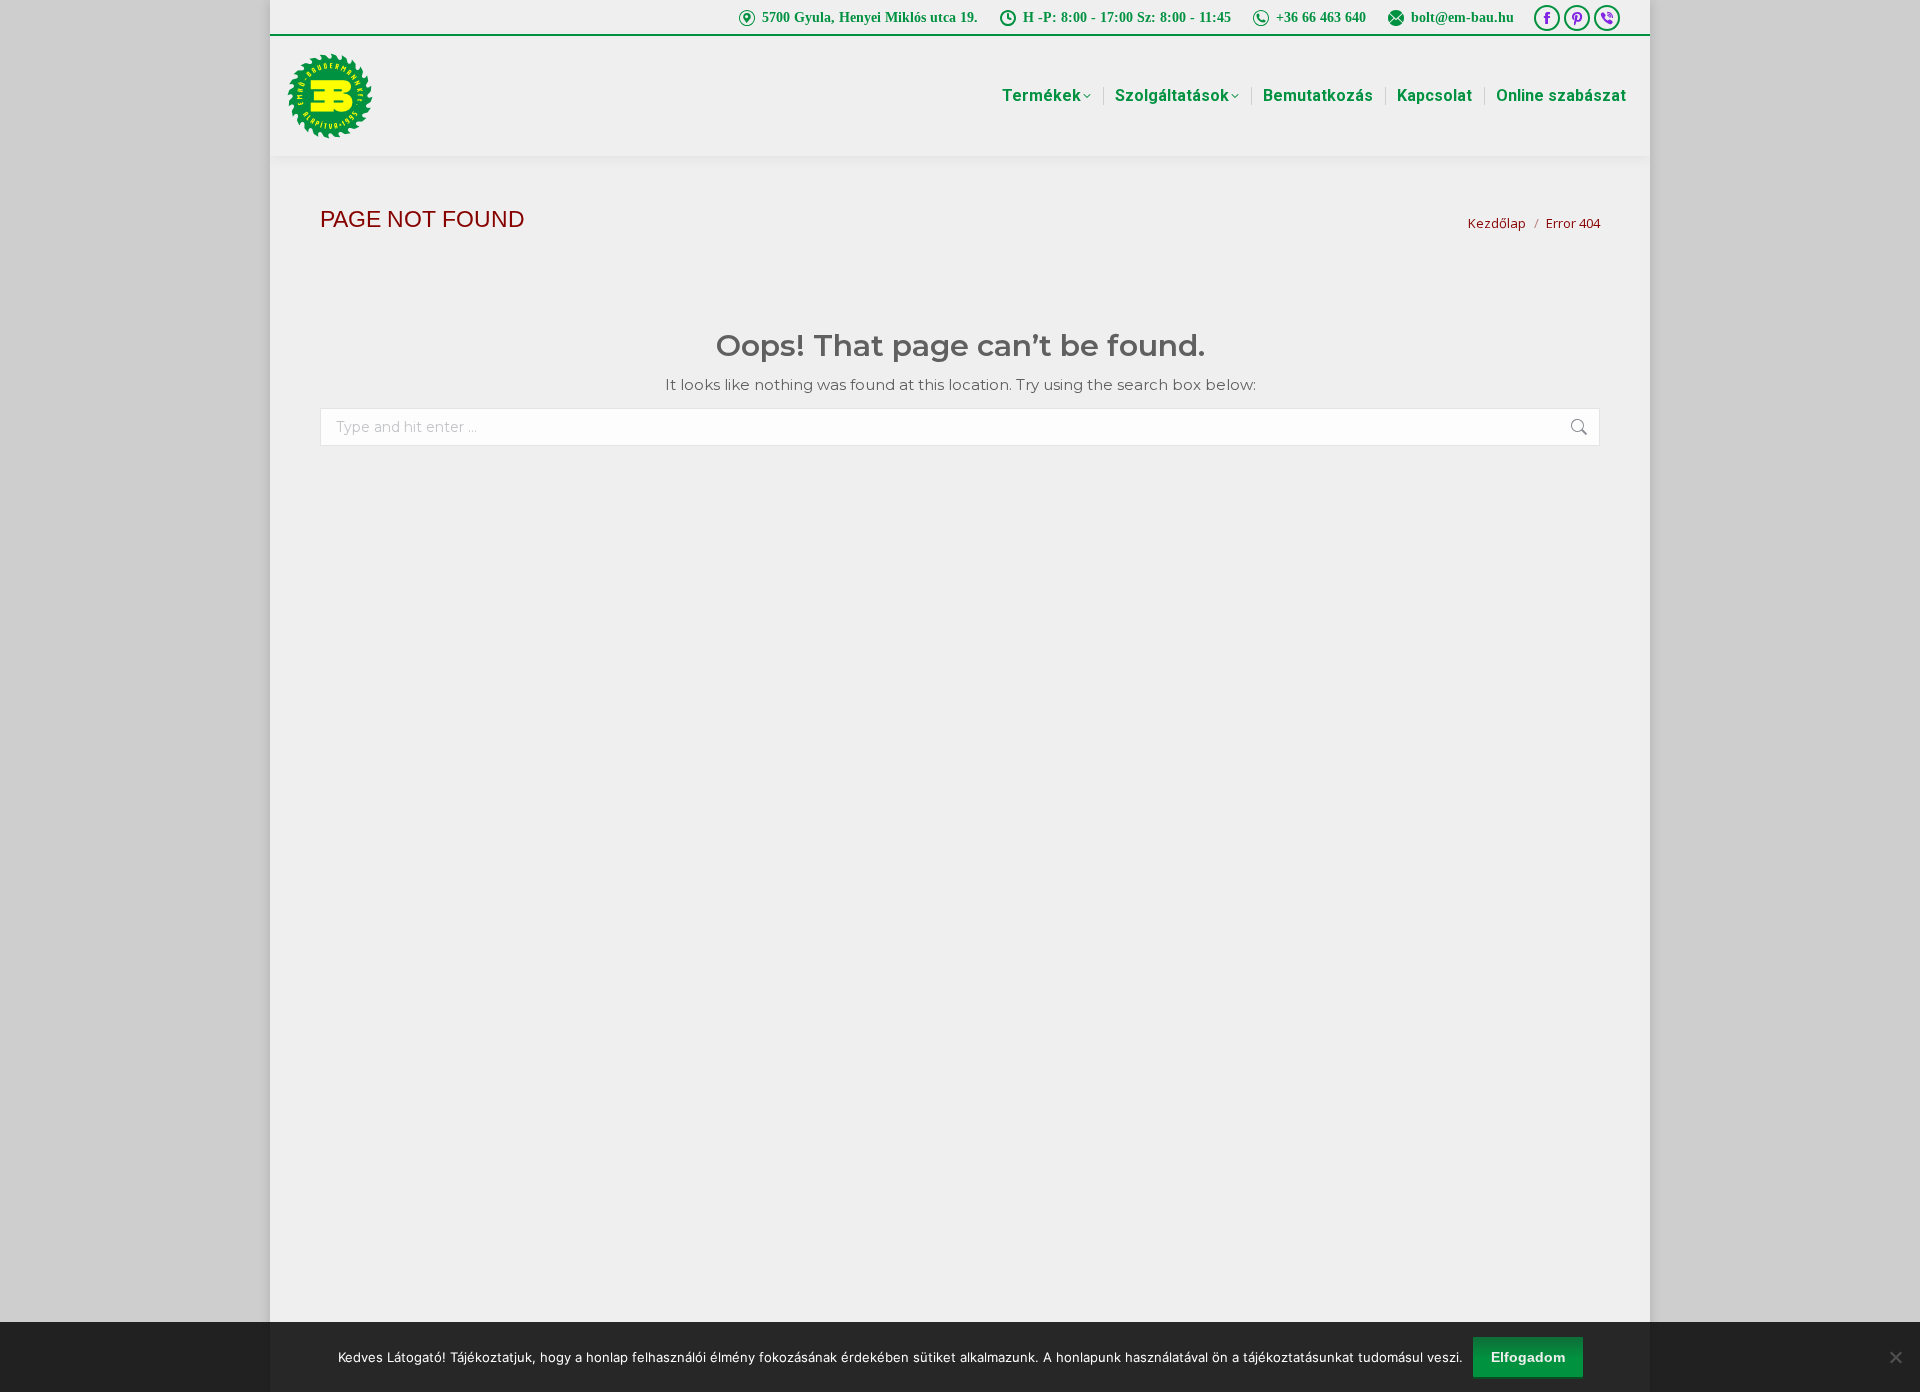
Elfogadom (1528, 1357)
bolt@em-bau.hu (1462, 17)
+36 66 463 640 (1321, 17)
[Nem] (1895, 1357)
